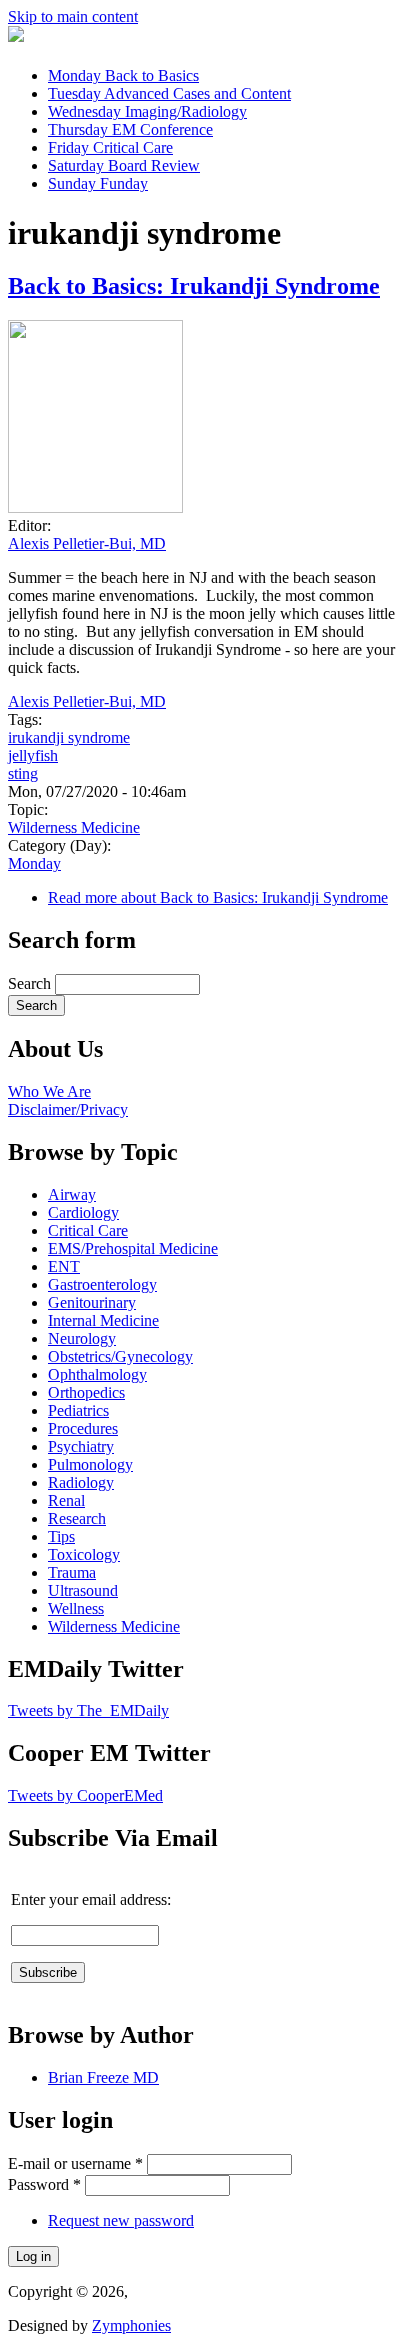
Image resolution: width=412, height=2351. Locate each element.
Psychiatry (81, 1446)
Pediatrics (78, 1410)
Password (44, 2184)
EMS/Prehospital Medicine (133, 1248)
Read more (218, 897)
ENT (64, 1266)
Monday (123, 75)
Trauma (72, 1572)
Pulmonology (90, 1464)
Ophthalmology (97, 1374)
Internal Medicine (103, 1320)
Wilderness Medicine (74, 827)
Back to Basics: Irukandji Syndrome (194, 286)
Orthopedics (86, 1392)
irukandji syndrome (69, 737)
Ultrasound (83, 1590)
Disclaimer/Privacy (68, 1109)
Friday (110, 147)
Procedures (83, 1428)
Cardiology (83, 1212)
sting (23, 773)
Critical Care (88, 1230)
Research (77, 1518)
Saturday (124, 165)
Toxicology (84, 1554)
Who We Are (49, 1091)
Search (31, 983)
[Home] (16, 36)
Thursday (130, 129)
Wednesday (147, 111)
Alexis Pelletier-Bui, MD (87, 543)
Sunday (98, 183)
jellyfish (33, 755)
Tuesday (169, 93)
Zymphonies (131, 2325)
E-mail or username (75, 2163)
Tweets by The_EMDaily (88, 1710)
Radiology (81, 1482)
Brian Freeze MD (103, 2077)
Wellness (76, 1608)
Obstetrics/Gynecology (120, 1356)
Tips (61, 1536)
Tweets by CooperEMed (85, 1795)
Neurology (82, 1338)
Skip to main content (73, 16)
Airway (72, 1194)
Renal (66, 1500)
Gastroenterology (102, 1284)
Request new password (121, 2220)
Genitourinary (92, 1302)
